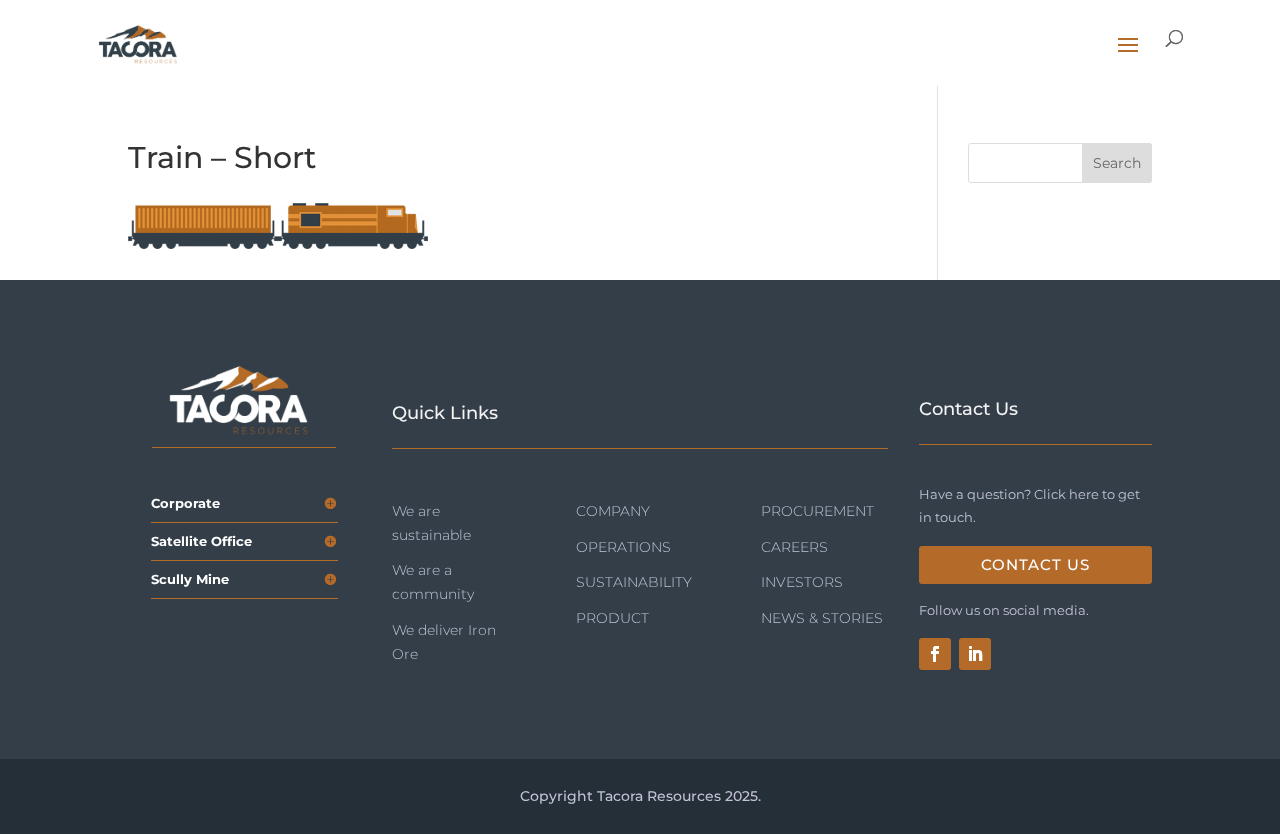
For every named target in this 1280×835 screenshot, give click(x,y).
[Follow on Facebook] (935, 654)
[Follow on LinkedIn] (975, 654)
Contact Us (1035, 564)
